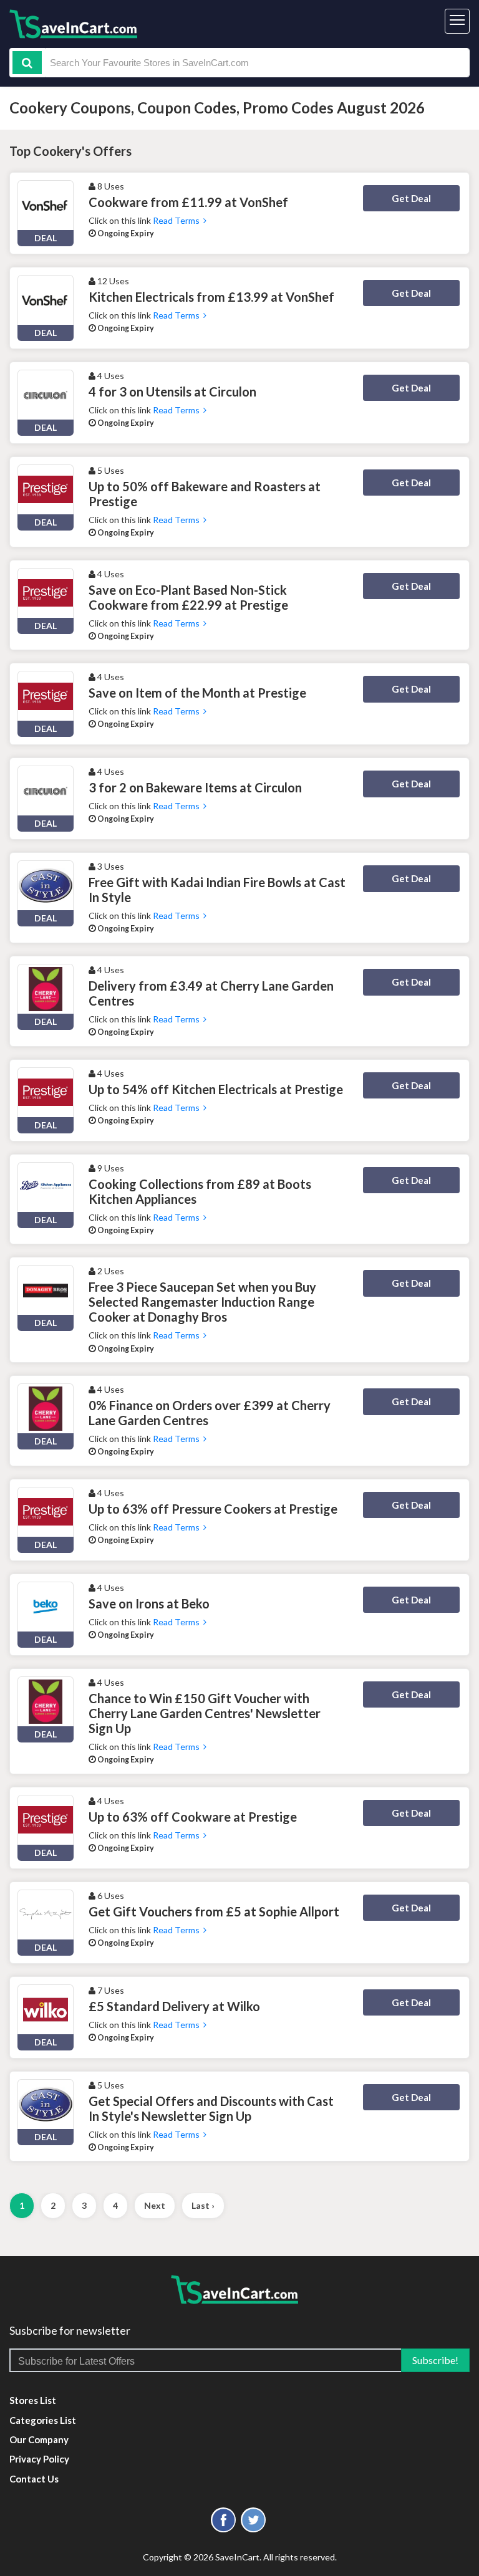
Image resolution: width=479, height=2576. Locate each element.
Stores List (33, 2400)
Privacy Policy (39, 2459)
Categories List (43, 2420)
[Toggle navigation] (457, 21)
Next (155, 2205)
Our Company (39, 2439)
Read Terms (178, 220)
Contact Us (34, 2479)
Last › (203, 2205)
